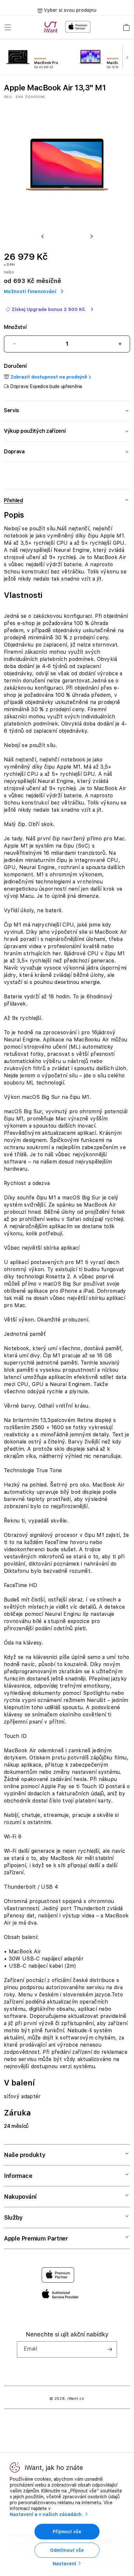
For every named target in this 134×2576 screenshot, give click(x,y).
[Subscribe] (110, 2350)
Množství (15, 327)
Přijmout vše (67, 2532)
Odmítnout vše (67, 2550)
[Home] (52, 27)
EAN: (20, 97)
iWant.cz (76, 2399)
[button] (8, 27)
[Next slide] (128, 58)
